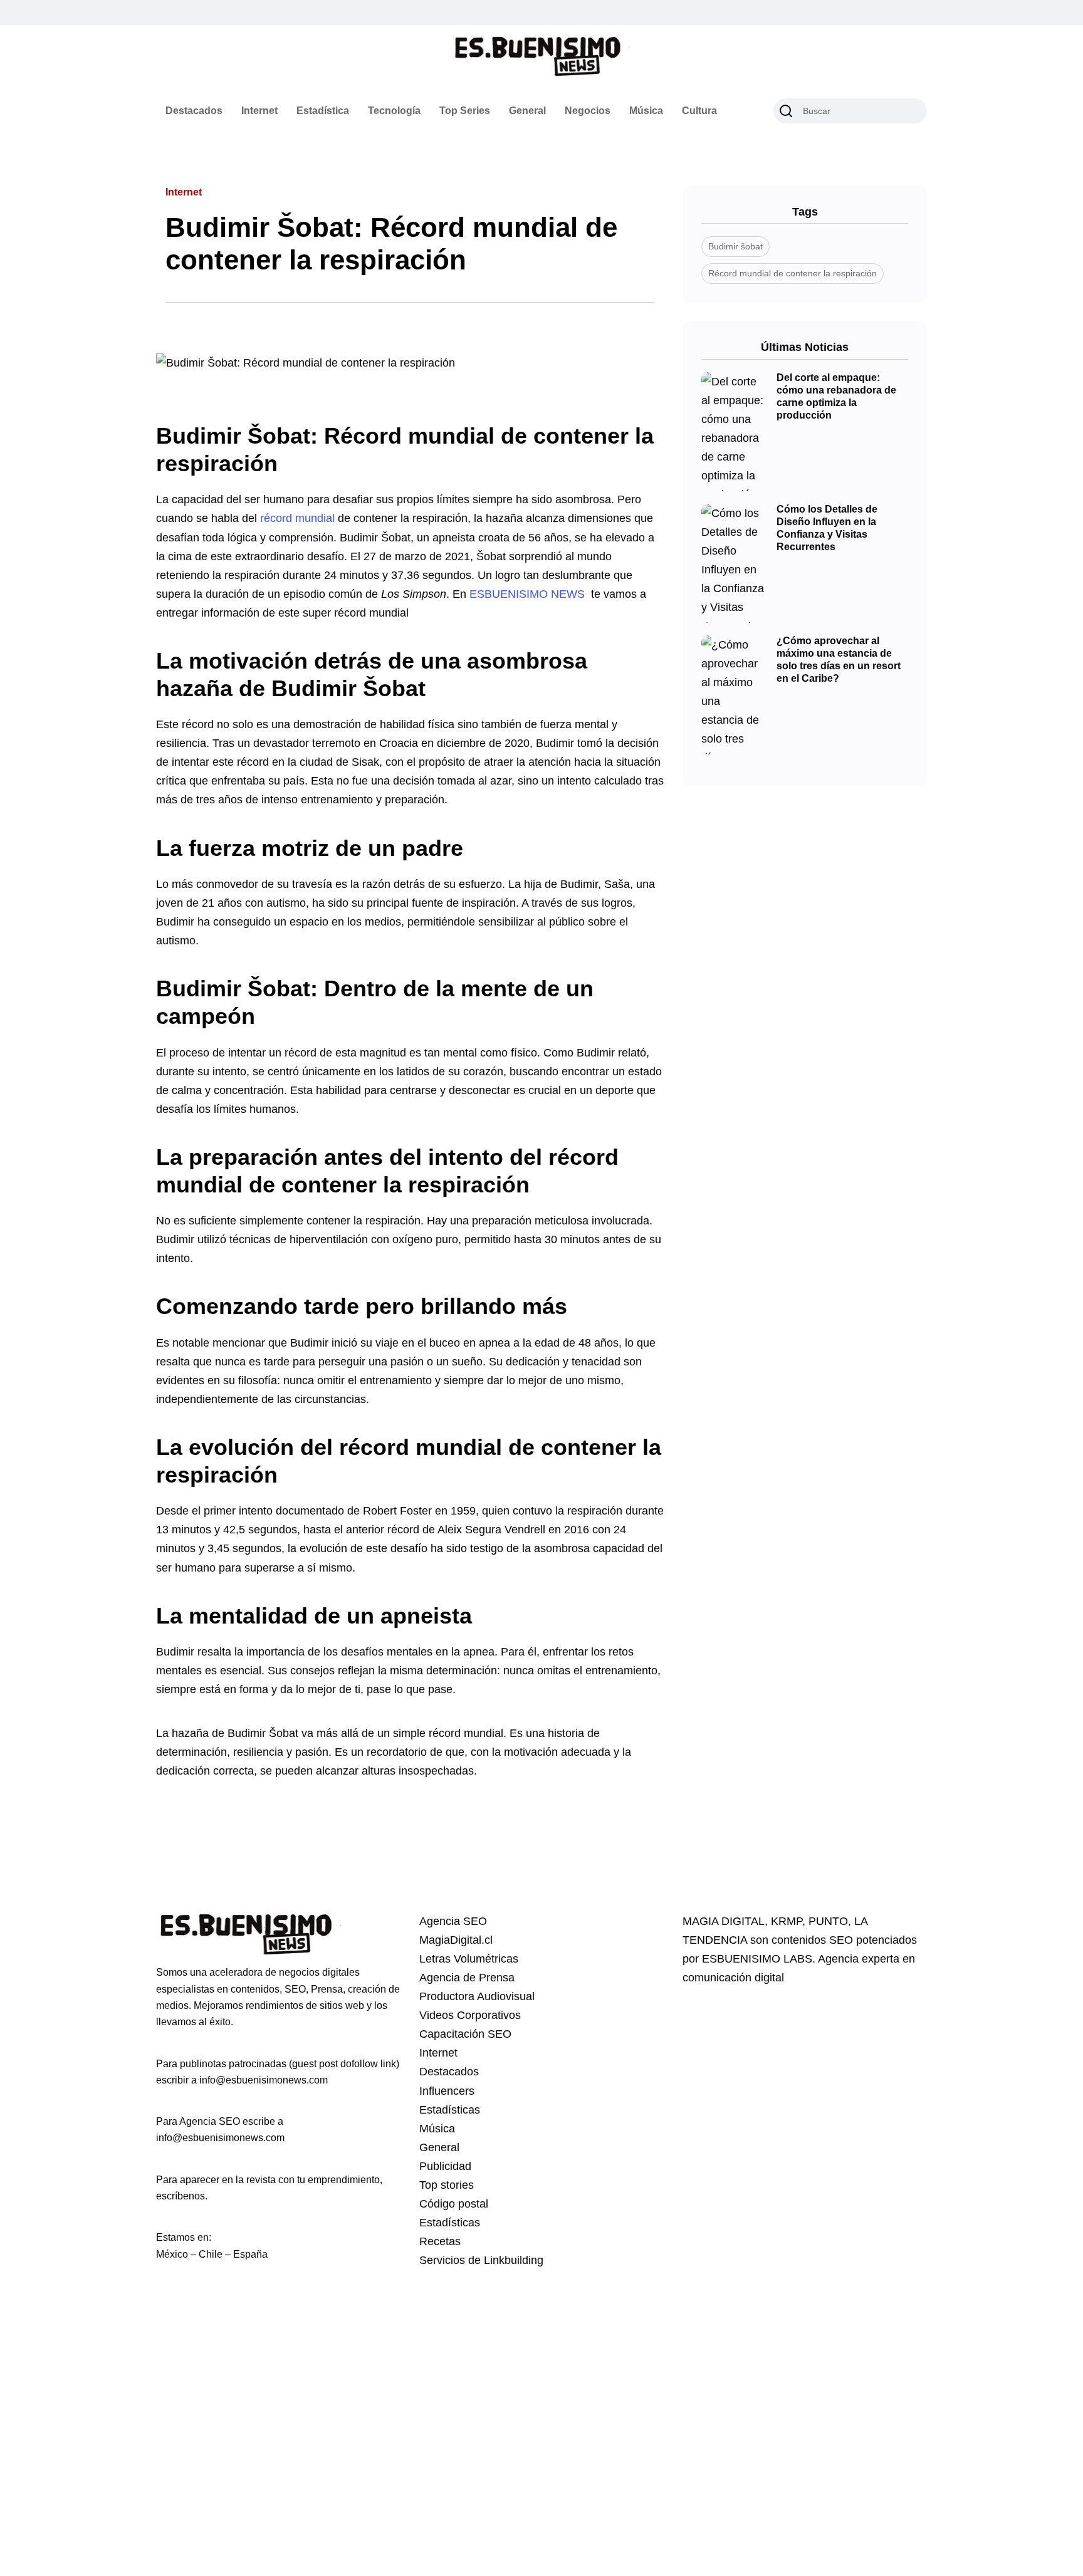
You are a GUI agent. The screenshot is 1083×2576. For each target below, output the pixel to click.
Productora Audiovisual (477, 1996)
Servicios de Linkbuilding (481, 2260)
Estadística (323, 111)
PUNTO (828, 1921)
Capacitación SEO (465, 2034)
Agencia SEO (453, 1921)
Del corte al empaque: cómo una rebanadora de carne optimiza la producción (836, 397)
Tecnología (394, 111)
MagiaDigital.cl (456, 1940)
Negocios (588, 111)
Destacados (194, 111)
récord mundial (297, 518)
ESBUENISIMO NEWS (527, 594)
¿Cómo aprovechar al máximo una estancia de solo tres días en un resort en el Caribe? (839, 660)
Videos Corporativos (470, 2015)
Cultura (699, 111)
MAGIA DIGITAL (724, 1921)
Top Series (465, 111)
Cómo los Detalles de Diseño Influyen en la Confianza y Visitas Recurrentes (827, 528)
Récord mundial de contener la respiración (793, 273)
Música (646, 111)
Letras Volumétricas (469, 1959)
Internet (259, 111)
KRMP (787, 1921)
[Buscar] (786, 111)
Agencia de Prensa (467, 1978)
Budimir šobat (735, 246)
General (527, 111)
